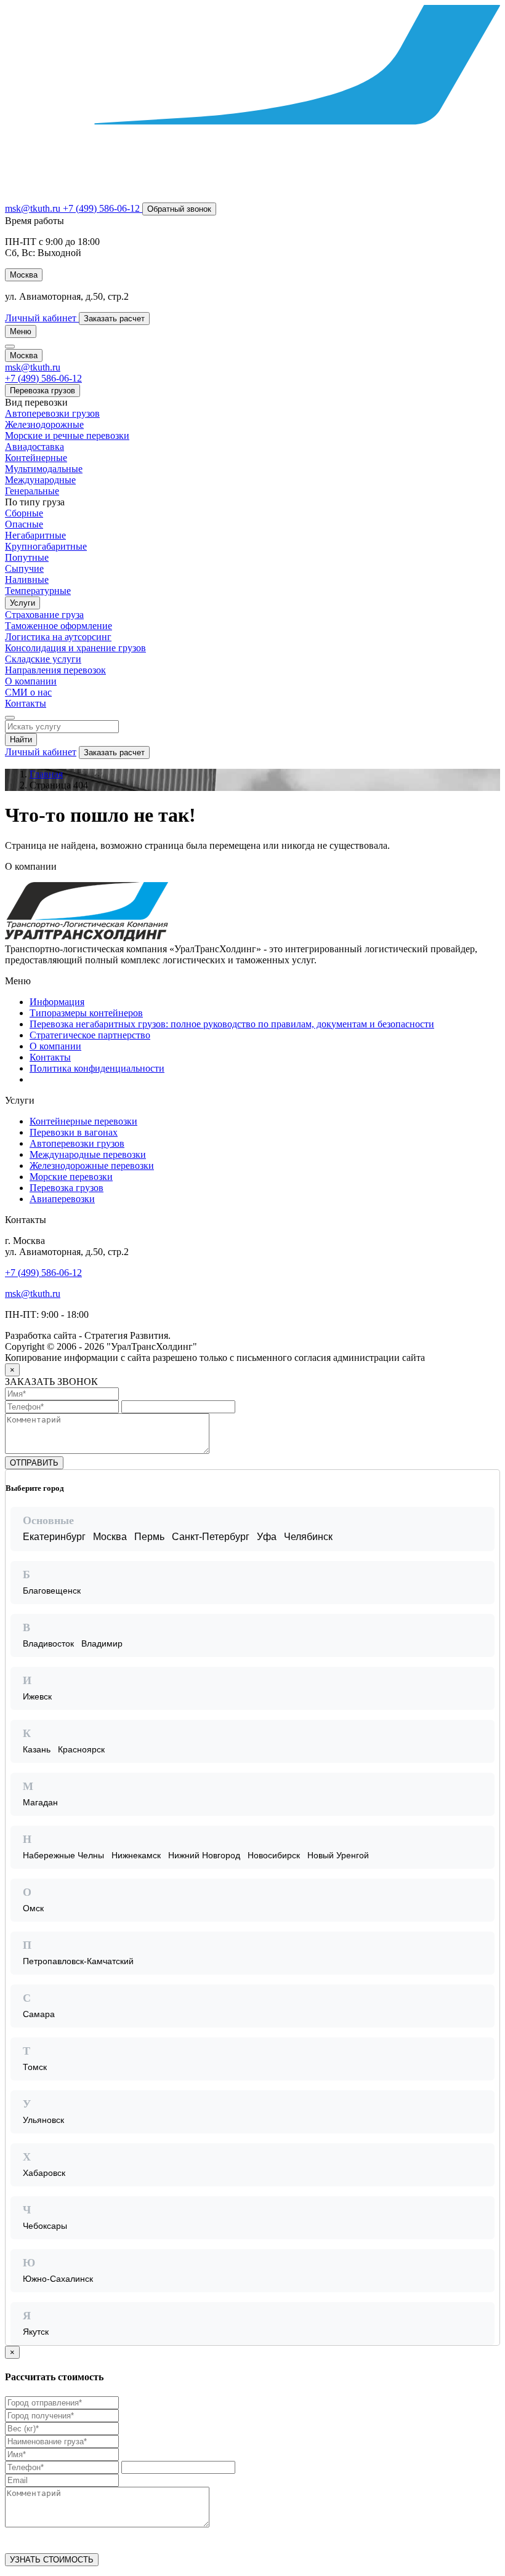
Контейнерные (36, 458)
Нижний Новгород (204, 1855)
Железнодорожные (44, 424)
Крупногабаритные (46, 546)
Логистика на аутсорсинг (58, 637)
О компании (31, 681)
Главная (46, 774)
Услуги (22, 603)
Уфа (267, 1537)
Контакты (26, 703)
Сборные (24, 513)
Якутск (36, 2332)
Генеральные (32, 491)
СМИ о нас (28, 692)
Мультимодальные (44, 469)
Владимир (102, 1643)
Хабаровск (44, 2173)
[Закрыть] (490, 1480)
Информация (57, 1002)
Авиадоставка (34, 447)
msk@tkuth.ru (34, 208)
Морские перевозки (71, 1177)
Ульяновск (43, 2120)
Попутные (27, 557)
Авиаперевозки (62, 1199)
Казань (37, 1749)
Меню (21, 331)
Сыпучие (24, 568)
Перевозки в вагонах (74, 1132)
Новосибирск (274, 1855)
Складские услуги (43, 659)
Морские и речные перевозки (67, 435)
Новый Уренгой (338, 1855)
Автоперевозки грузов (52, 413)
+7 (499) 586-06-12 (43, 1273)
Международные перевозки (88, 1154)
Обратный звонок (179, 209)
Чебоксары (45, 2226)
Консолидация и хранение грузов (75, 648)
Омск (33, 1908)
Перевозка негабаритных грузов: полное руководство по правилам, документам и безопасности (232, 1024)
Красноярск (81, 1749)
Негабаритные (35, 535)
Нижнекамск (136, 1855)
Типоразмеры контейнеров (86, 1013)
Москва (110, 1537)
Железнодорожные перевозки (92, 1166)
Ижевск (37, 1696)
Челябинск (308, 1537)
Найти (21, 740)
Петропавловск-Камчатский (78, 1961)
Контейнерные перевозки (83, 1121)
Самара (39, 2014)
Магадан (40, 1802)
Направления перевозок (55, 670)
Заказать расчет (114, 752)
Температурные (38, 591)
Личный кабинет (41, 752)
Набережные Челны (63, 1855)
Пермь (149, 1537)
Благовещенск (52, 1591)
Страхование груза (44, 615)
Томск (35, 2067)
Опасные (24, 524)
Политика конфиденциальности (97, 1068)
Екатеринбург (54, 1537)
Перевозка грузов (42, 391)
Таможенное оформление (59, 626)
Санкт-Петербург (211, 1537)
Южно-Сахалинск (58, 2279)
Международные (40, 480)
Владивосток (48, 1643)
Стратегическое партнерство (90, 1035)
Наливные (27, 580)
